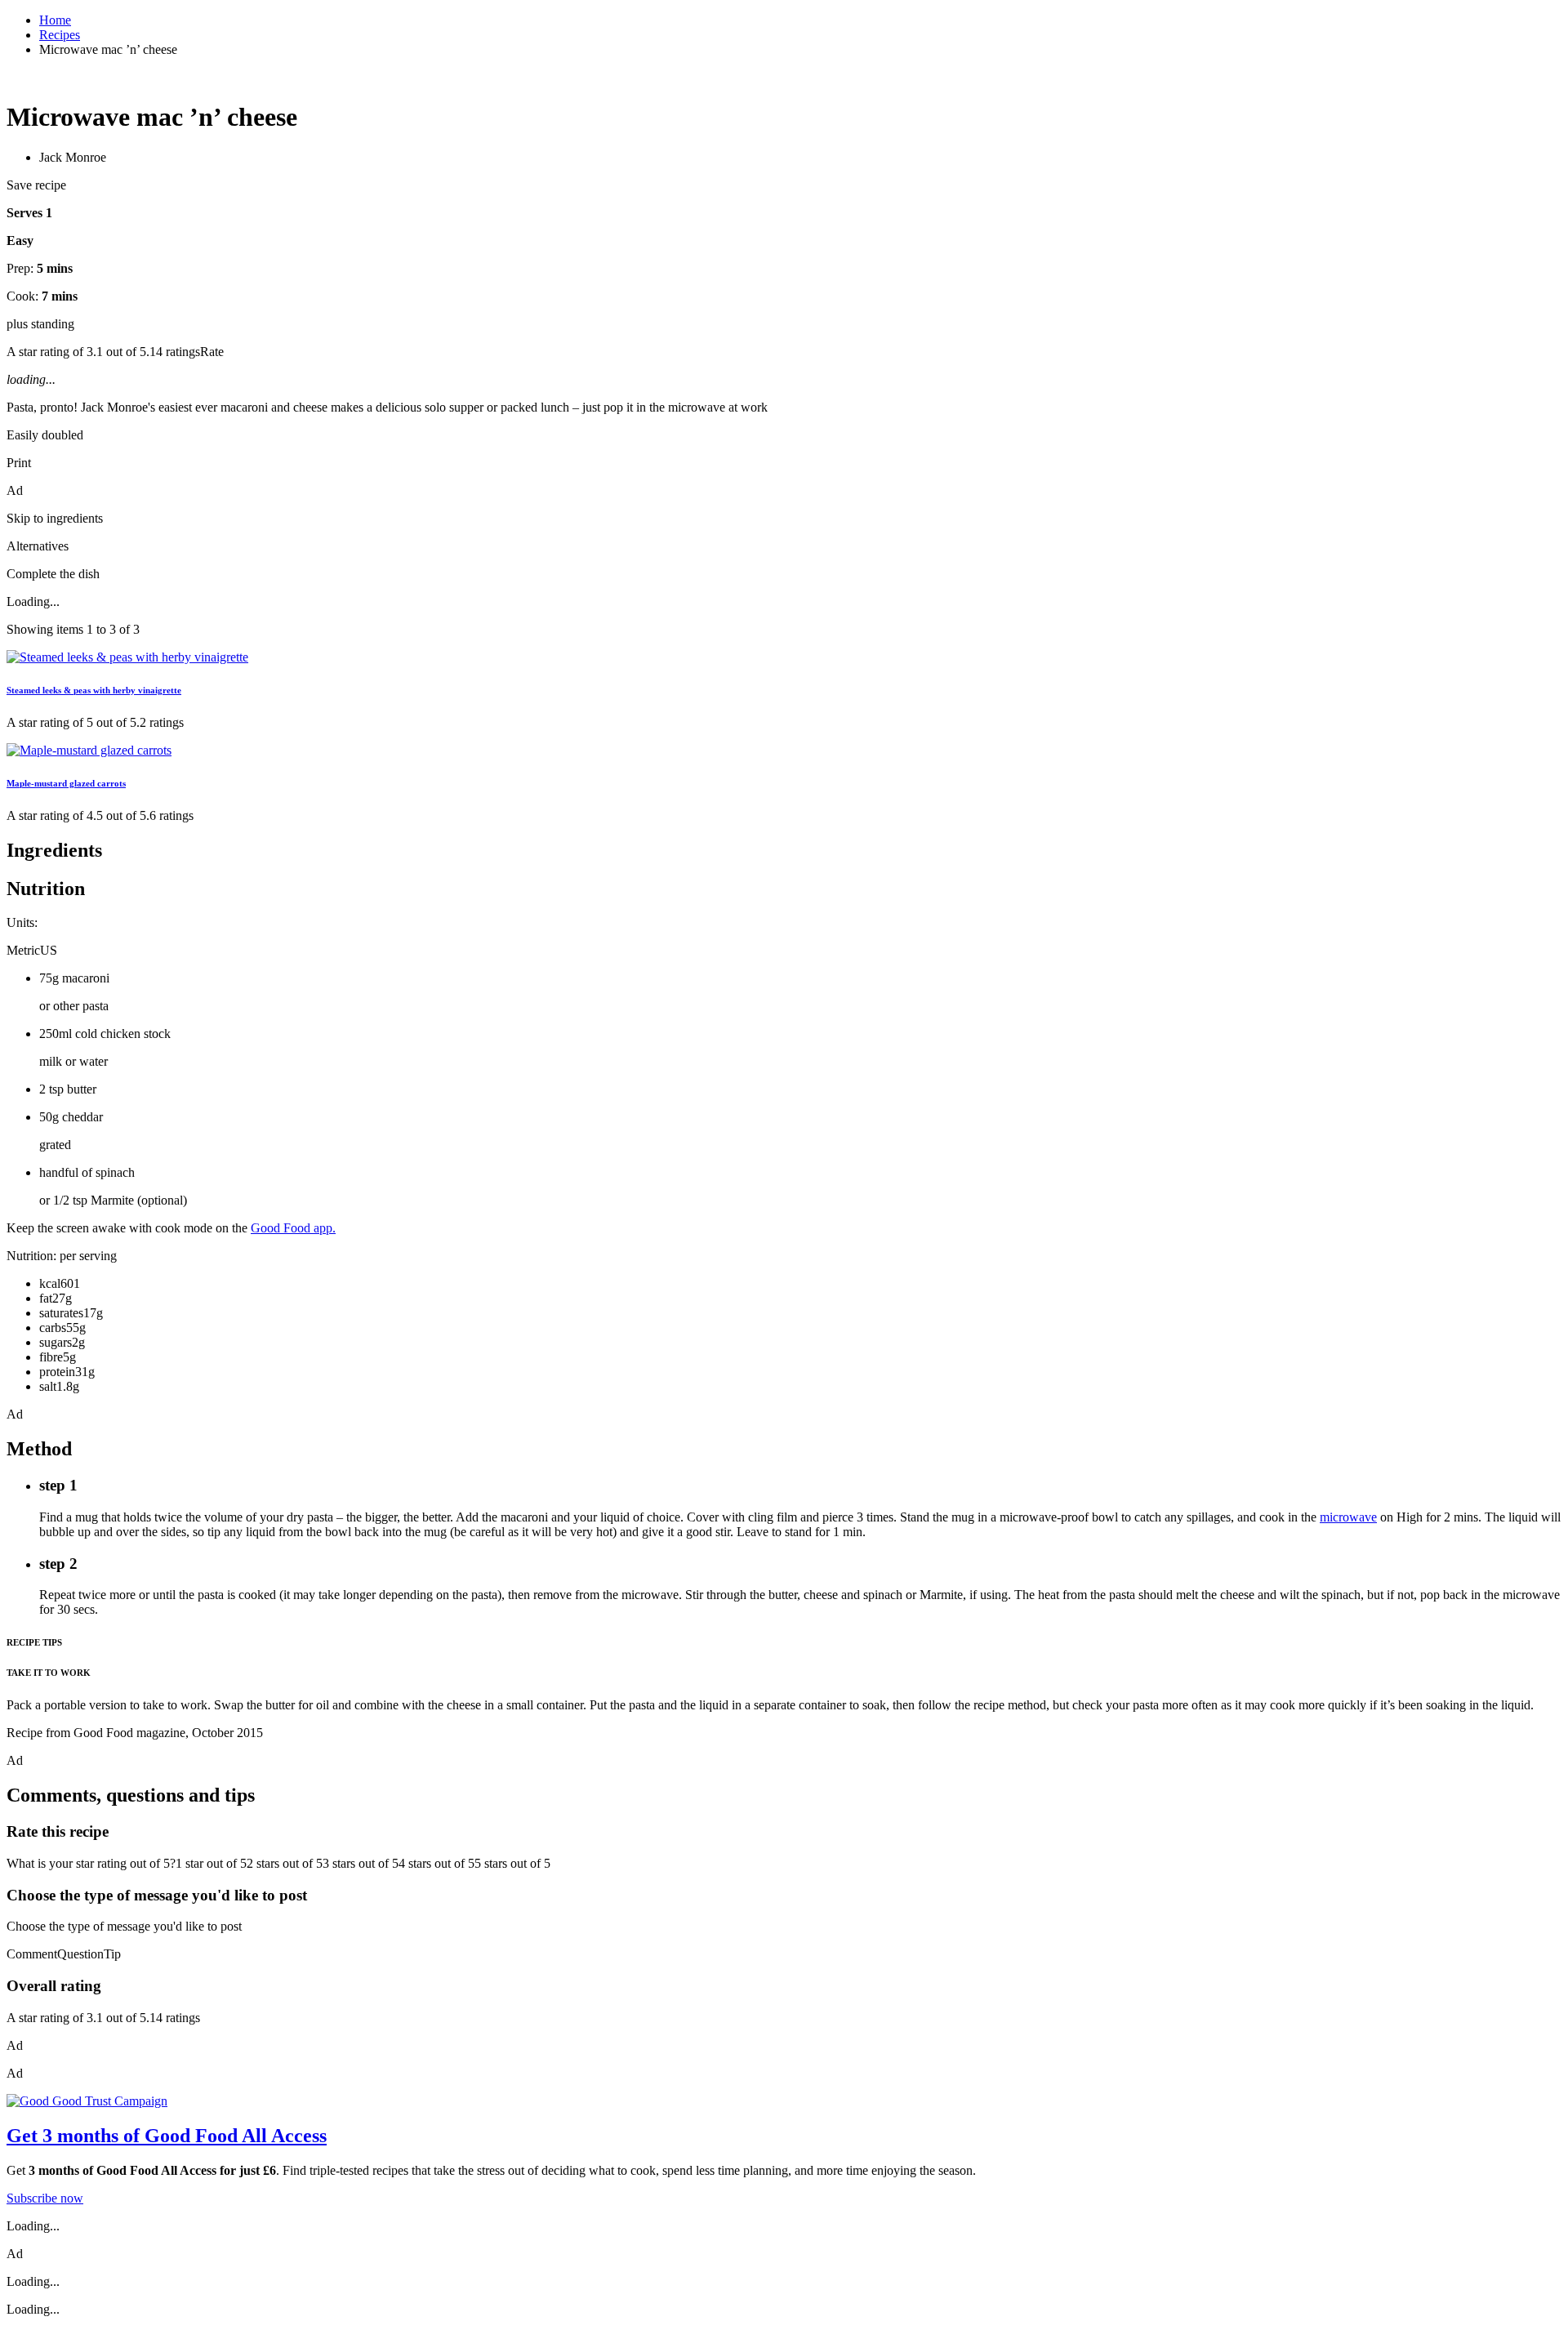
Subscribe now (45, 2198)
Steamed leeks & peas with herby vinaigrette (94, 690)
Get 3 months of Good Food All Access (167, 2136)
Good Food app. (293, 1228)
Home (55, 20)
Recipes (60, 35)
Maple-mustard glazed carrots (66, 783)
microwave (1348, 1517)
